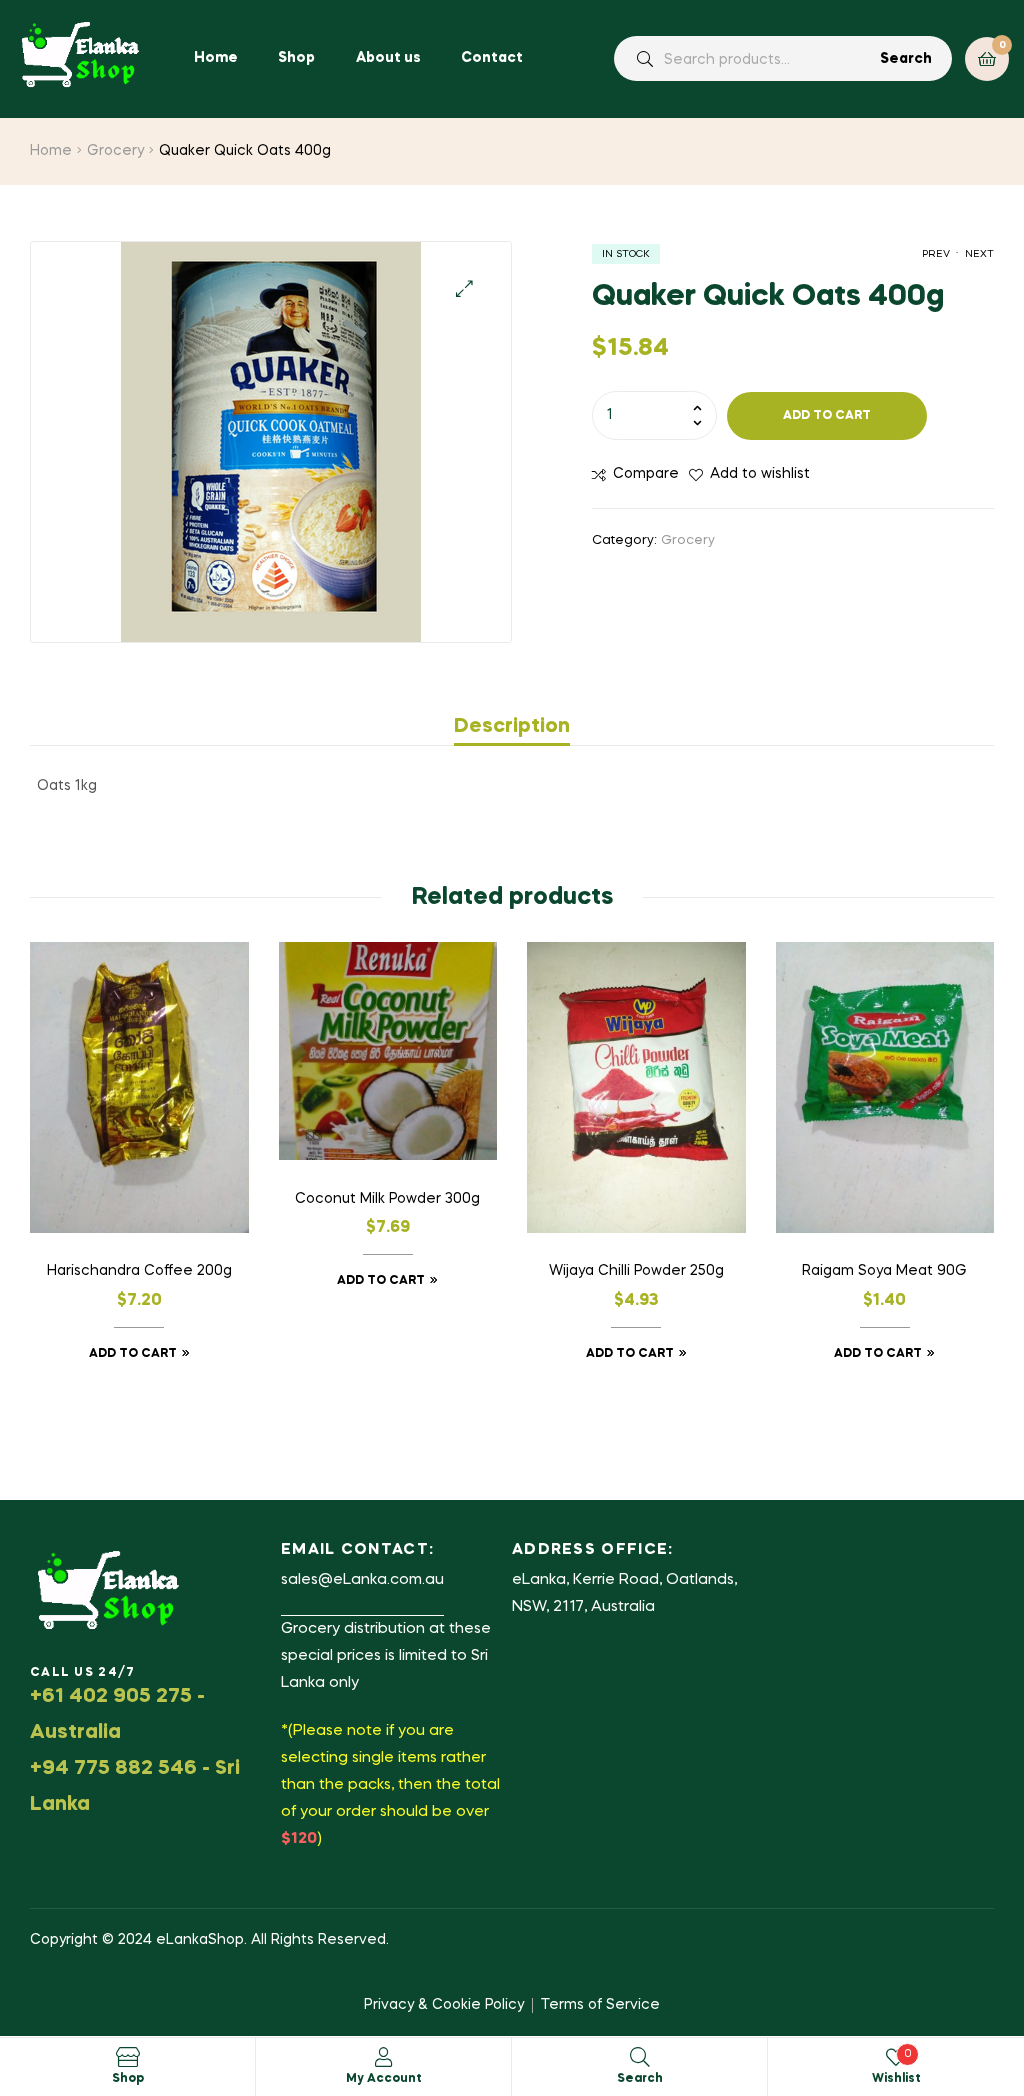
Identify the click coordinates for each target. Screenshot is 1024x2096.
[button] (464, 288)
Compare (646, 474)
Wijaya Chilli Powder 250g (636, 1271)
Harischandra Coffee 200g (139, 1271)
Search (906, 59)
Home (51, 151)
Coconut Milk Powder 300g (387, 1199)
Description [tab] (512, 727)
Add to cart (827, 416)
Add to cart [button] (133, 1354)
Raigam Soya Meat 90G (884, 1271)
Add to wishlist (760, 474)
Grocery (115, 151)
